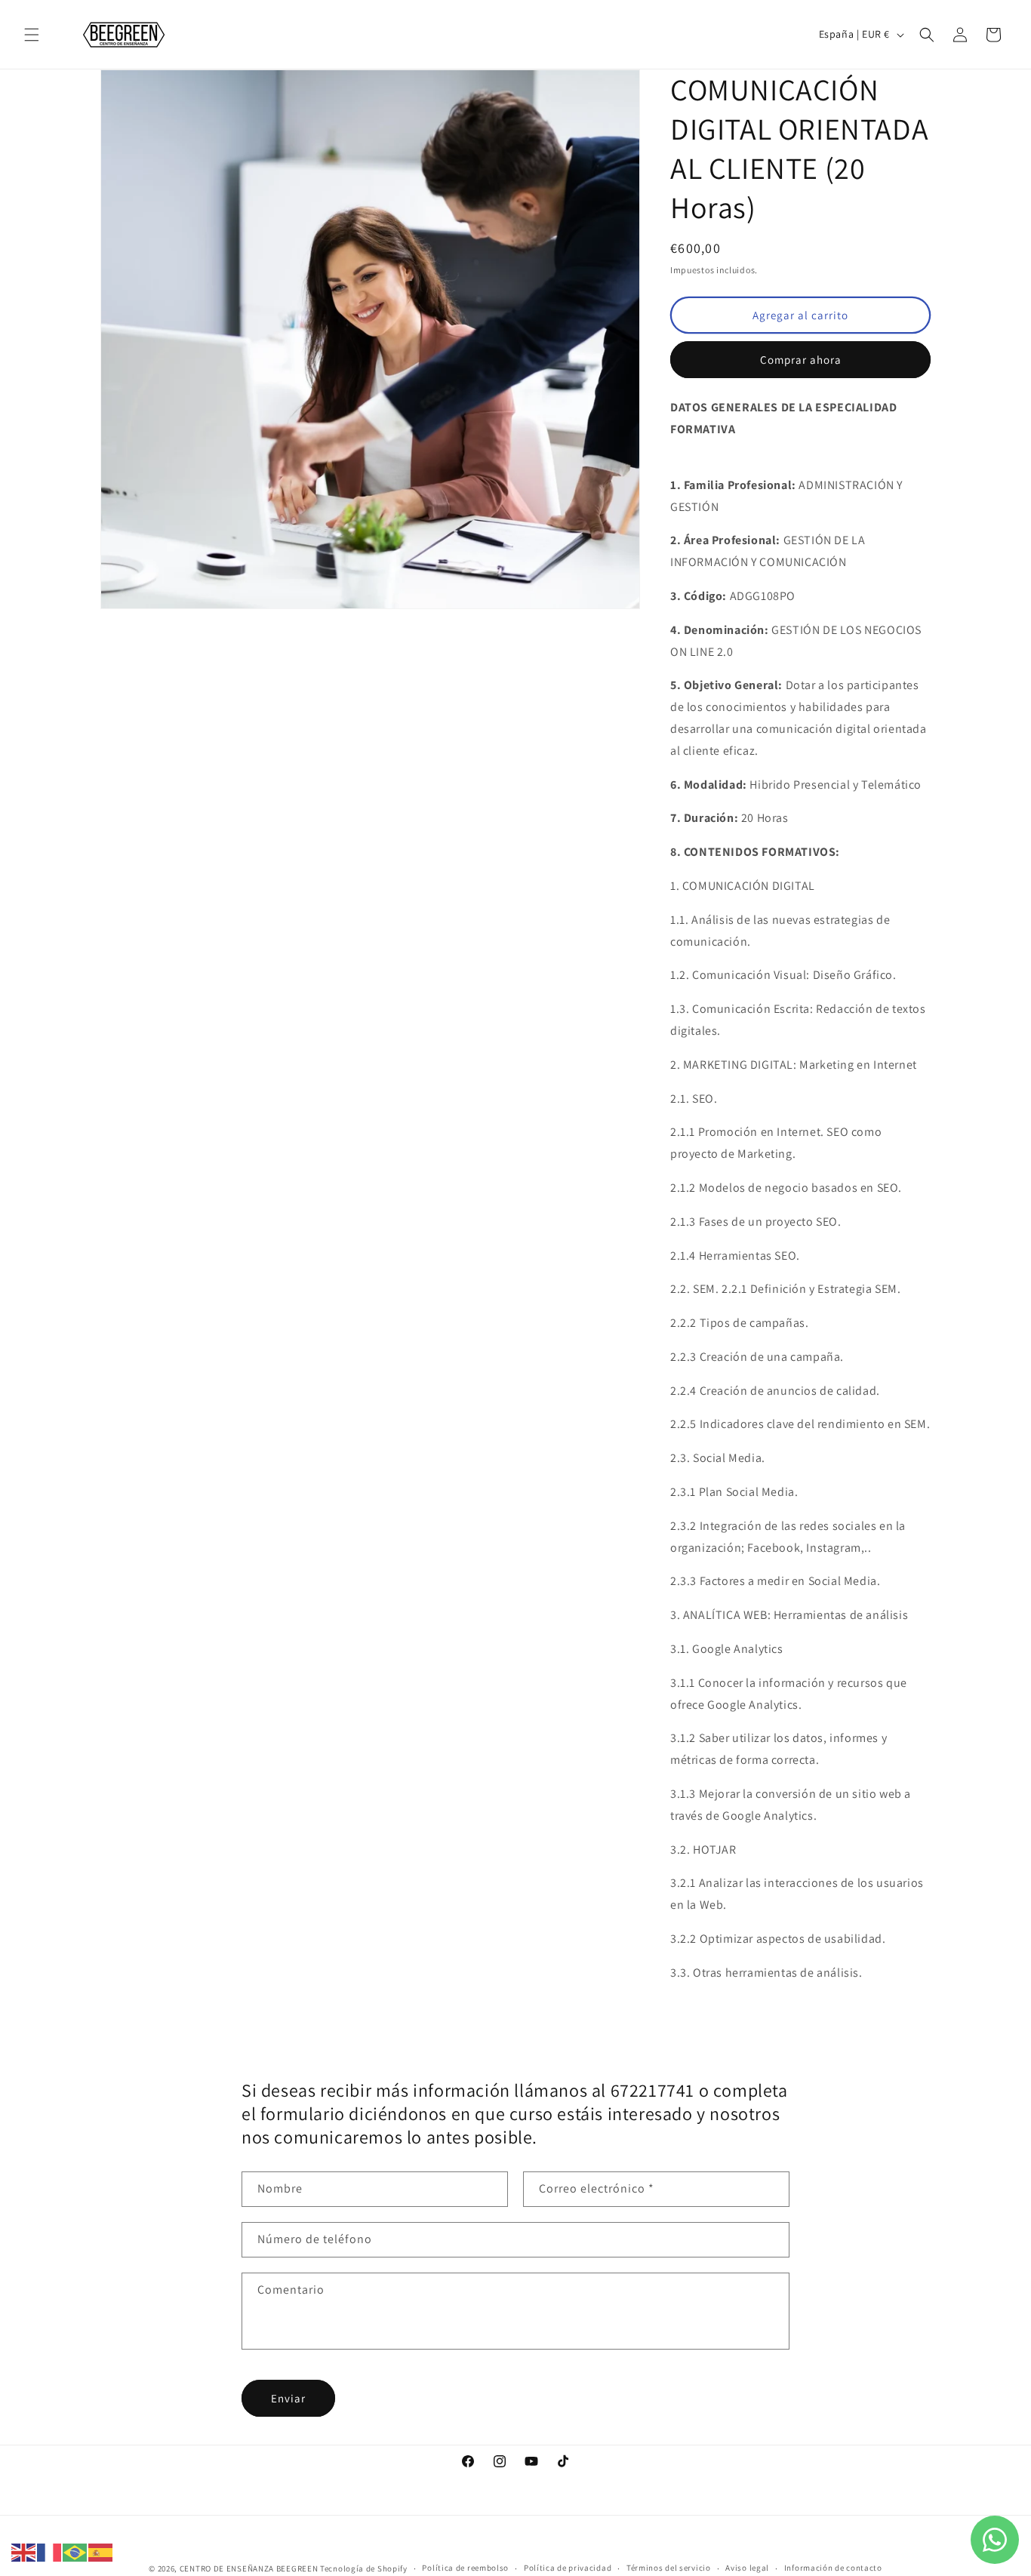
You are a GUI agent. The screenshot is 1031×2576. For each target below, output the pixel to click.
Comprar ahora (801, 360)
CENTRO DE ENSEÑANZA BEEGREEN (249, 2568)
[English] (24, 2551)
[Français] (50, 2551)
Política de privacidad (568, 2568)
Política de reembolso (465, 2568)
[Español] (101, 2551)
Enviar (288, 2398)
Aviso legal (747, 2568)
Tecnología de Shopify (364, 2568)
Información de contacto (833, 2568)
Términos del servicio (669, 2568)
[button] (32, 35)
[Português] (75, 2551)
